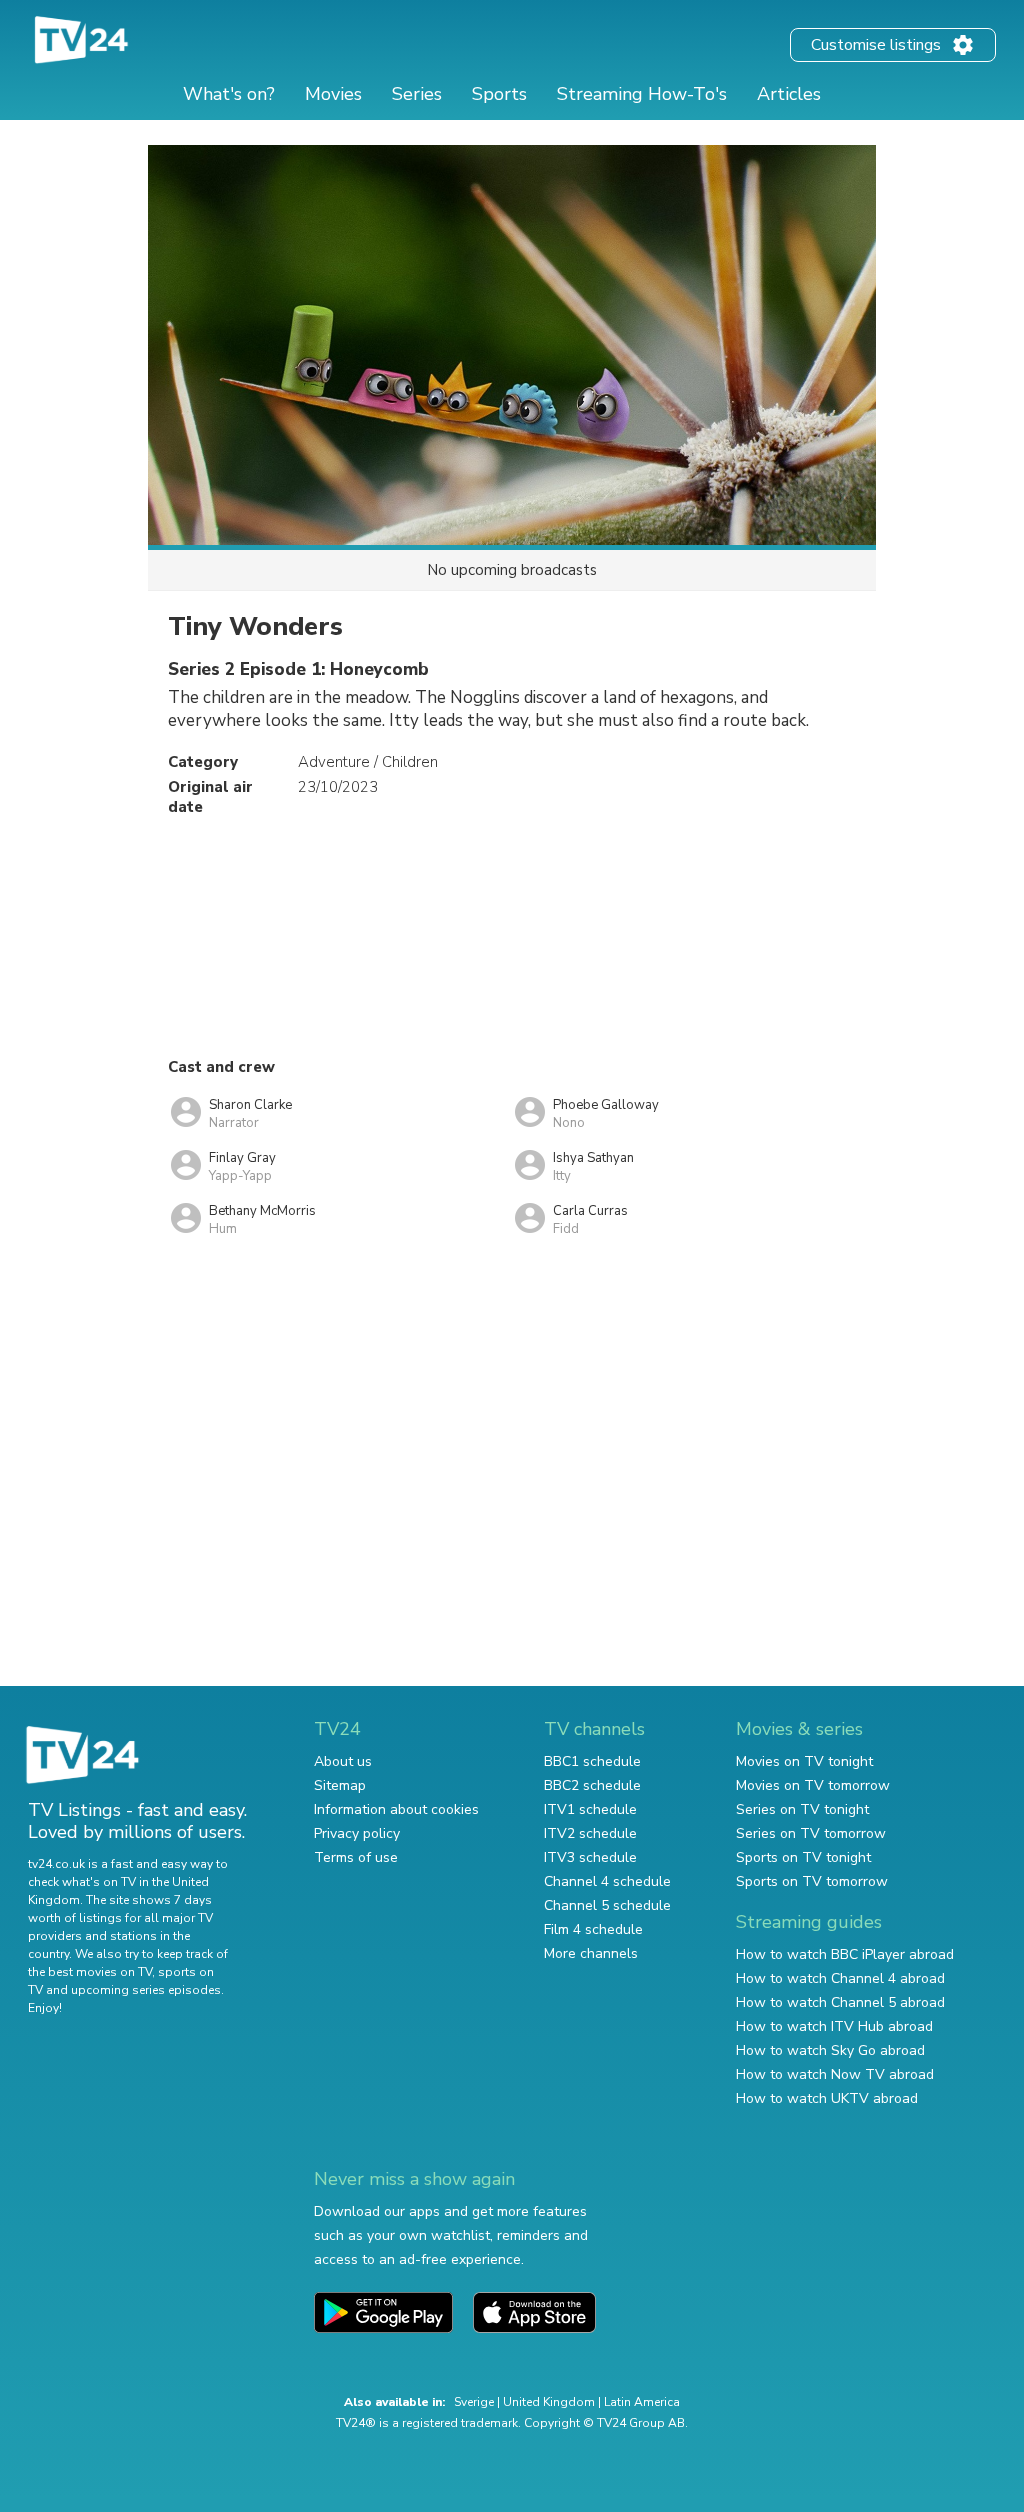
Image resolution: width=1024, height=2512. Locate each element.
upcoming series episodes (146, 1990)
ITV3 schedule (590, 1857)
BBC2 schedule (592, 1785)
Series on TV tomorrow (811, 1833)
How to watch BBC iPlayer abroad (845, 1954)
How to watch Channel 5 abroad (840, 2002)
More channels (591, 1953)
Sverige (474, 2402)
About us (343, 1761)
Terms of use (356, 1857)
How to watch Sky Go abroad (830, 2050)
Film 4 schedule (593, 1929)
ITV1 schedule (590, 1809)
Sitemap (340, 1785)
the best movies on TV (90, 1972)
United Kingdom (549, 2402)
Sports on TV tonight (803, 1857)
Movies (333, 94)
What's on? (229, 94)
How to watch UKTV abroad (827, 2098)
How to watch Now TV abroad (835, 2074)
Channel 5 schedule (607, 1905)
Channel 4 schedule (607, 1881)
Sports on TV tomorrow (812, 1881)
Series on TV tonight (802, 1809)
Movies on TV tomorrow (813, 1785)
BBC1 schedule (592, 1761)
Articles (789, 94)
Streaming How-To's (642, 94)
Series (417, 94)
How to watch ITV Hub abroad (834, 2026)
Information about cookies (396, 1809)
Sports (499, 94)
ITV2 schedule (590, 1833)
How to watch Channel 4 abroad (840, 1978)
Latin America (642, 2402)
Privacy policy (357, 1833)
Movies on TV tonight (804, 1761)
